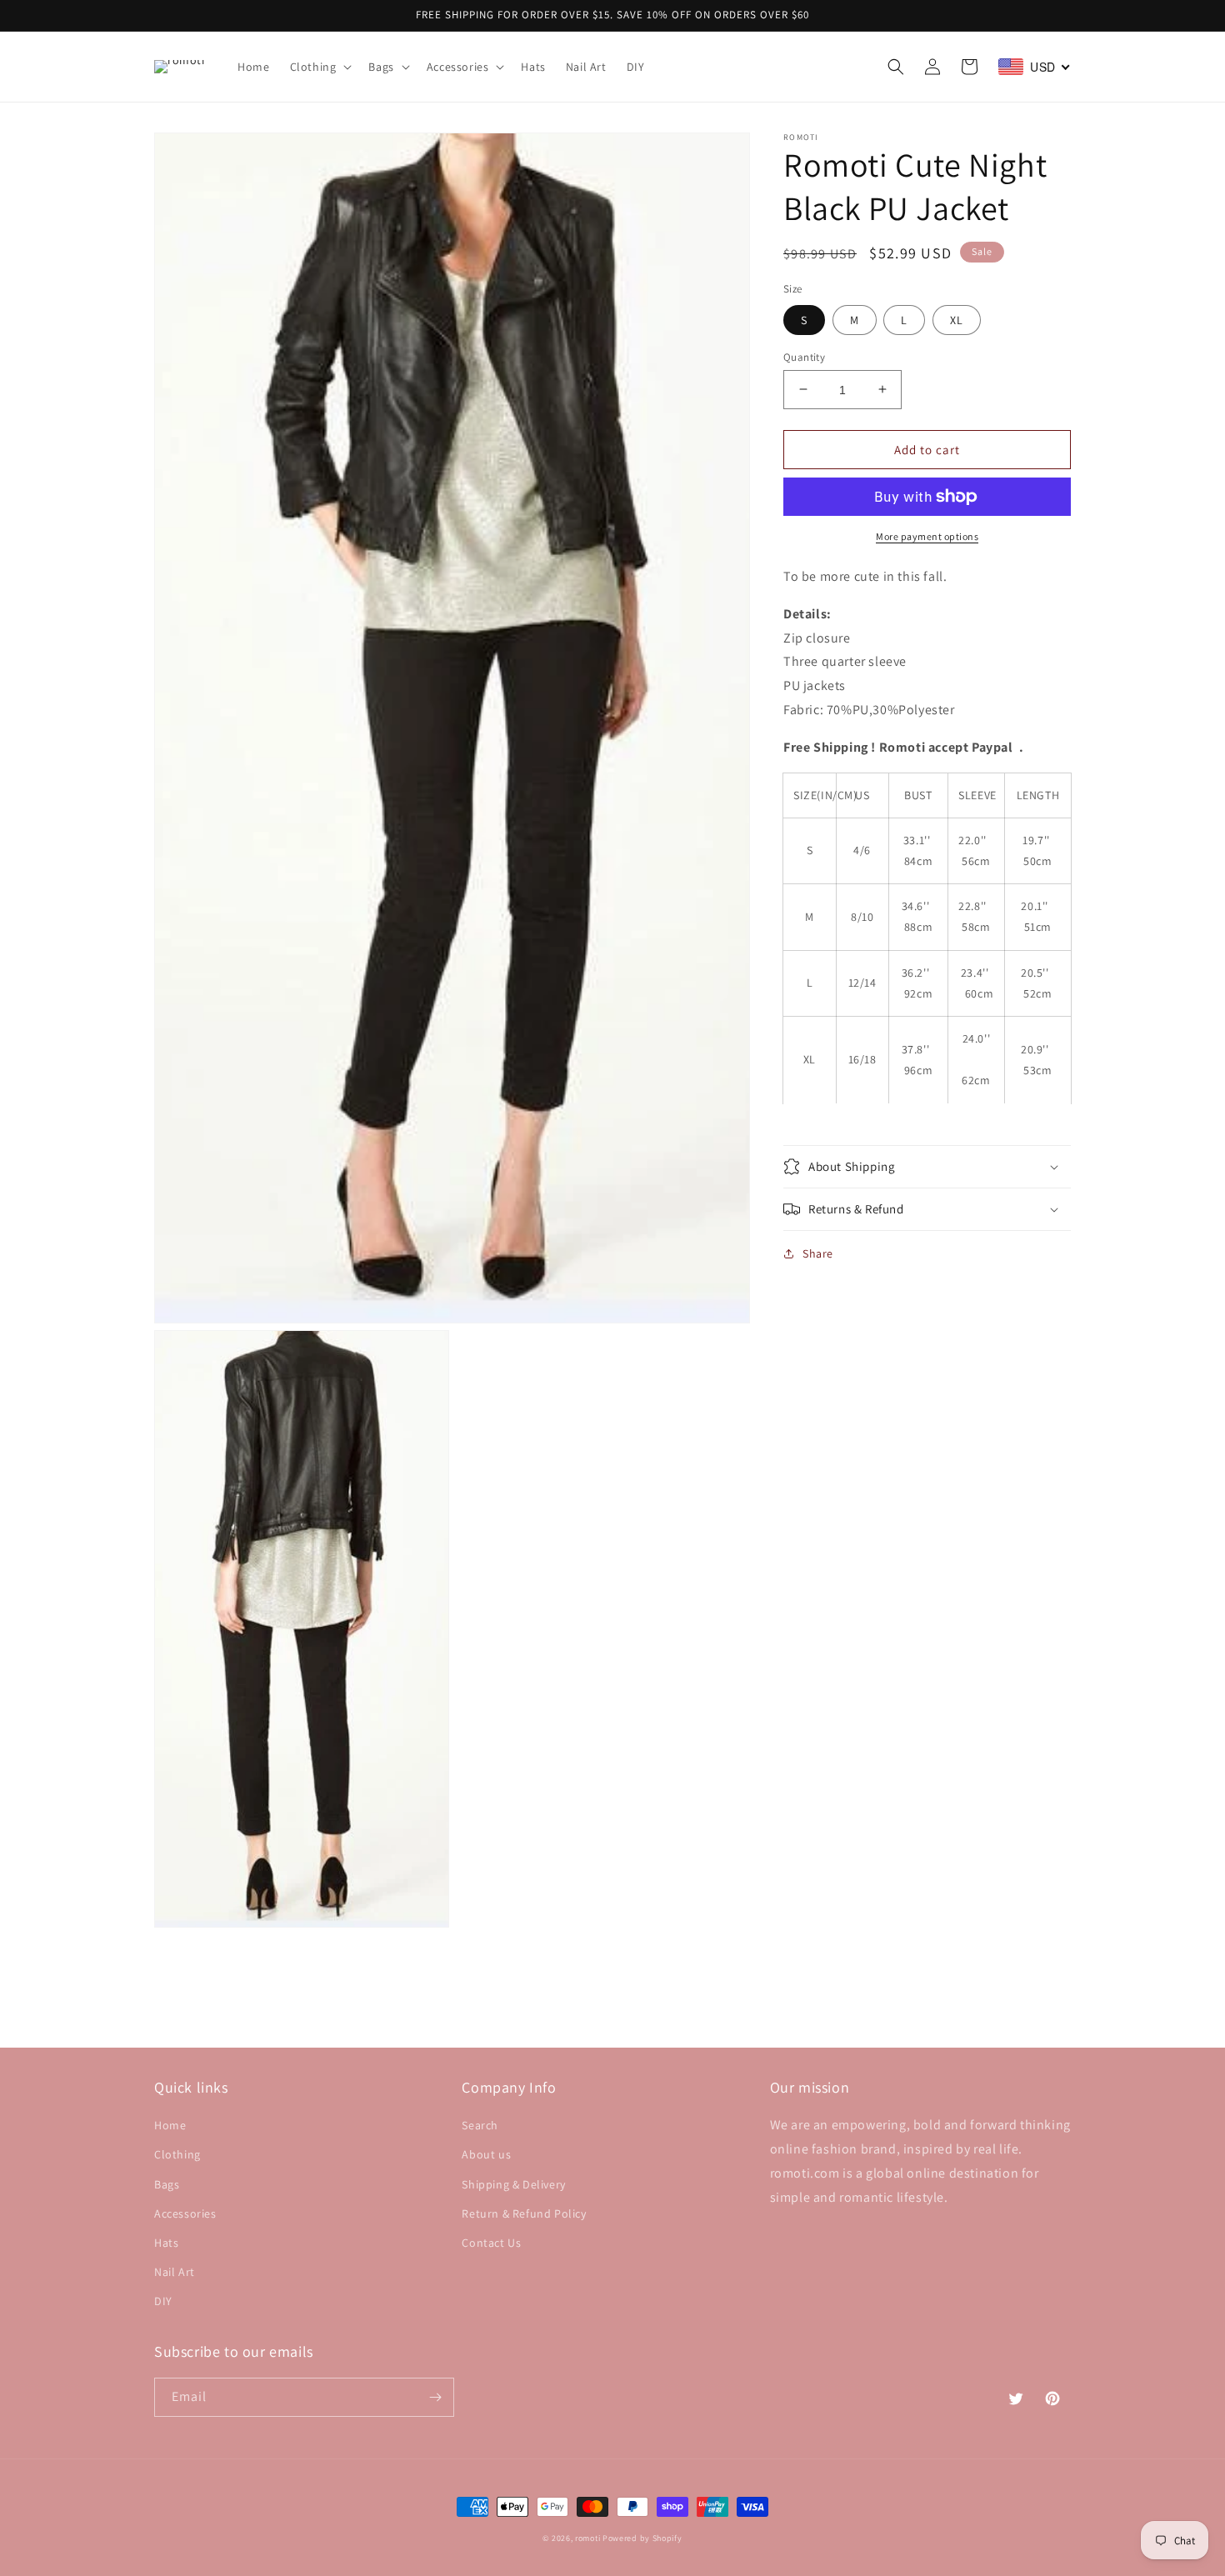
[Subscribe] (435, 2397)
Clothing (177, 2154)
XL (957, 319)
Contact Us (491, 2243)
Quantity (804, 356)
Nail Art (175, 2272)
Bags (167, 2184)
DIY (163, 2301)
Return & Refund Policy (524, 2213)
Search (480, 2125)
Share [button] (818, 1253)
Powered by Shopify (642, 2538)
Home (170, 2125)
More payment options (927, 536)
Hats (166, 2243)
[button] (320, 67)
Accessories (185, 2213)
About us (486, 2154)
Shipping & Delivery (513, 2184)
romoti (587, 2538)
